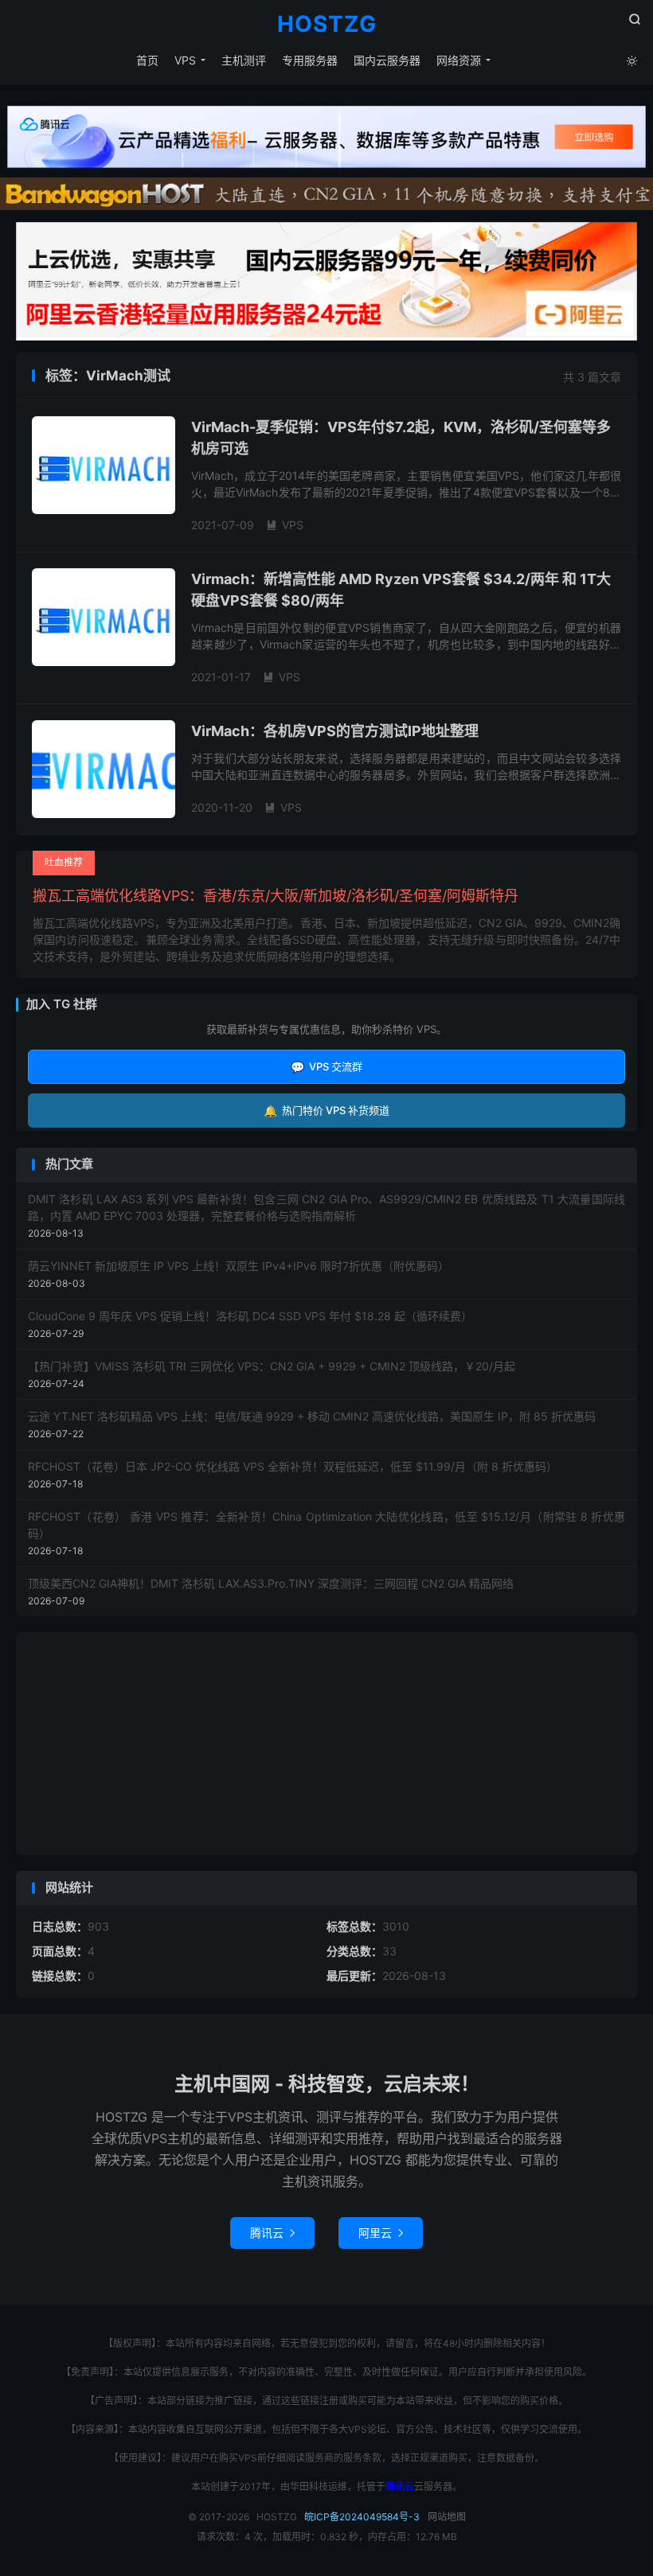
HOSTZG (327, 25)
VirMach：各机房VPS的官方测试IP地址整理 (335, 731)
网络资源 (459, 60)
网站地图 (447, 2517)
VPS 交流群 (326, 1067)
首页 (147, 60)
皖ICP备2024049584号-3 (362, 2517)
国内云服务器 (387, 60)
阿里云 (381, 2233)
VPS (185, 60)
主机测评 (244, 60)
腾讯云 (272, 2233)
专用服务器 (310, 60)
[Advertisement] (326, 1744)
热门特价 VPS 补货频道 (326, 1111)
